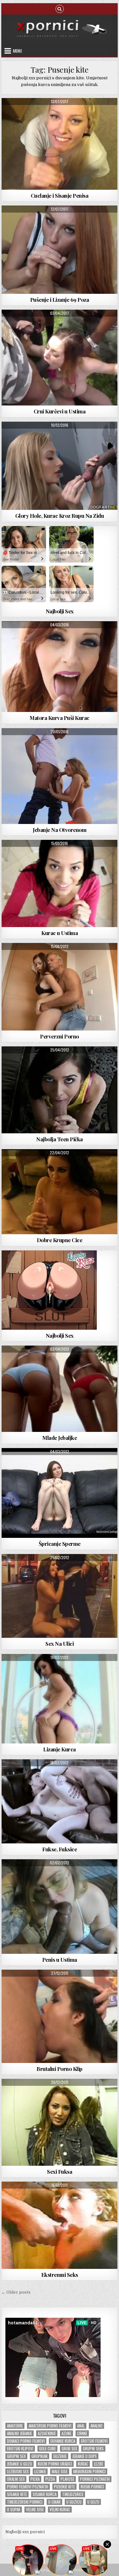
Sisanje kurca (45, 2494)
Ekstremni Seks (60, 2275)
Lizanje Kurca (60, 1749)
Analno (96, 2426)
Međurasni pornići (89, 2471)
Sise (82, 637)
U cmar (54, 2502)
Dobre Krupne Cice (60, 1240)
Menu (17, 51)
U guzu (93, 2502)
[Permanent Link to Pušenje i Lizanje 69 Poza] (60, 250)
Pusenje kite (64, 2487)
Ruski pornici (92, 2487)
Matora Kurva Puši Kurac (60, 718)
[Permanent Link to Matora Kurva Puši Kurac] (60, 667)
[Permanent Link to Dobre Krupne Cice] (60, 1192)
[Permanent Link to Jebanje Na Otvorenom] (60, 776)
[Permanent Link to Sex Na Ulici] (60, 1596)
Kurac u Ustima (60, 933)
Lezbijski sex (18, 2471)
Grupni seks (93, 2449)
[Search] (60, 8)
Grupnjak (40, 2456)
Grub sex (69, 2449)
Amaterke (15, 2426)
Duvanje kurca (63, 2441)
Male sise (60, 2471)
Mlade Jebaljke (60, 1438)
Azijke (66, 2433)
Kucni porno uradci (55, 2464)
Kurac (83, 2464)
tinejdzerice (73, 2494)
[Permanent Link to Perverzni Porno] (60, 987)
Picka (35, 2479)
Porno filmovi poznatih (28, 2487)
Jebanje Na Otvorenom (60, 830)
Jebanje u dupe (85, 2456)
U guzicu (74, 2502)
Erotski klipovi (20, 2449)
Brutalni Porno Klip (60, 2069)
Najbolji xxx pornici (25, 2532)
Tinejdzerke (81, 855)
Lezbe (99, 2464)
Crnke (82, 2433)
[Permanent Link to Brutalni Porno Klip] (60, 2016)
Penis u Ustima (60, 1960)
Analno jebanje (20, 2433)
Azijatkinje (47, 2433)
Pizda (50, 2479)
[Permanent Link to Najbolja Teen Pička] (60, 1090)
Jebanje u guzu (20, 2464)
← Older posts (16, 2292)
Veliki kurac (60, 2510)
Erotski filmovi (94, 2441)
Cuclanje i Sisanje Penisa (60, 195)
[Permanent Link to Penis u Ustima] (60, 1906)
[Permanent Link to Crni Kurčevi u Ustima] (60, 358)
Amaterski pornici (44, 113)
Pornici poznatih (95, 2479)
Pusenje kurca (79, 113)
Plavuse (67, 2479)
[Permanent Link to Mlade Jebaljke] (60, 1389)
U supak (14, 2510)
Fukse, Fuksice (60, 1849)
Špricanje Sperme (60, 1544)
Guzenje (60, 2456)
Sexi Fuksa (60, 2171)
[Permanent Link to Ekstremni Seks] (60, 2225)
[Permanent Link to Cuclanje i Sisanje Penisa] (60, 144)
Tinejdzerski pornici (25, 2502)
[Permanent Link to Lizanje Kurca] (60, 1699)
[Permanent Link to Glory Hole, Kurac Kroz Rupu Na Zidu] (60, 466)
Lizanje (40, 2471)
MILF (37, 637)
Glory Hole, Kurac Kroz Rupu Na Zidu (60, 516)
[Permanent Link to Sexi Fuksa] (60, 2122)
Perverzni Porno (60, 1036)
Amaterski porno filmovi (50, 2426)
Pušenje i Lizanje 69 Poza (60, 300)
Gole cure (47, 2449)
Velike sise (35, 2510)
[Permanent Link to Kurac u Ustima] (60, 883)
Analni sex (46, 958)
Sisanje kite (17, 2494)
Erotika (60, 2094)
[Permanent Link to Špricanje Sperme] (60, 1493)
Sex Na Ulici (60, 1644)
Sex (62, 855)
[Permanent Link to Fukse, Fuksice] (60, 1801)
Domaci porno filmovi (26, 2441)
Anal (81, 2426)
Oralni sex (16, 2479)
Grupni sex (16, 2456)
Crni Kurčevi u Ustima (60, 411)
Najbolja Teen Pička (60, 1139)
